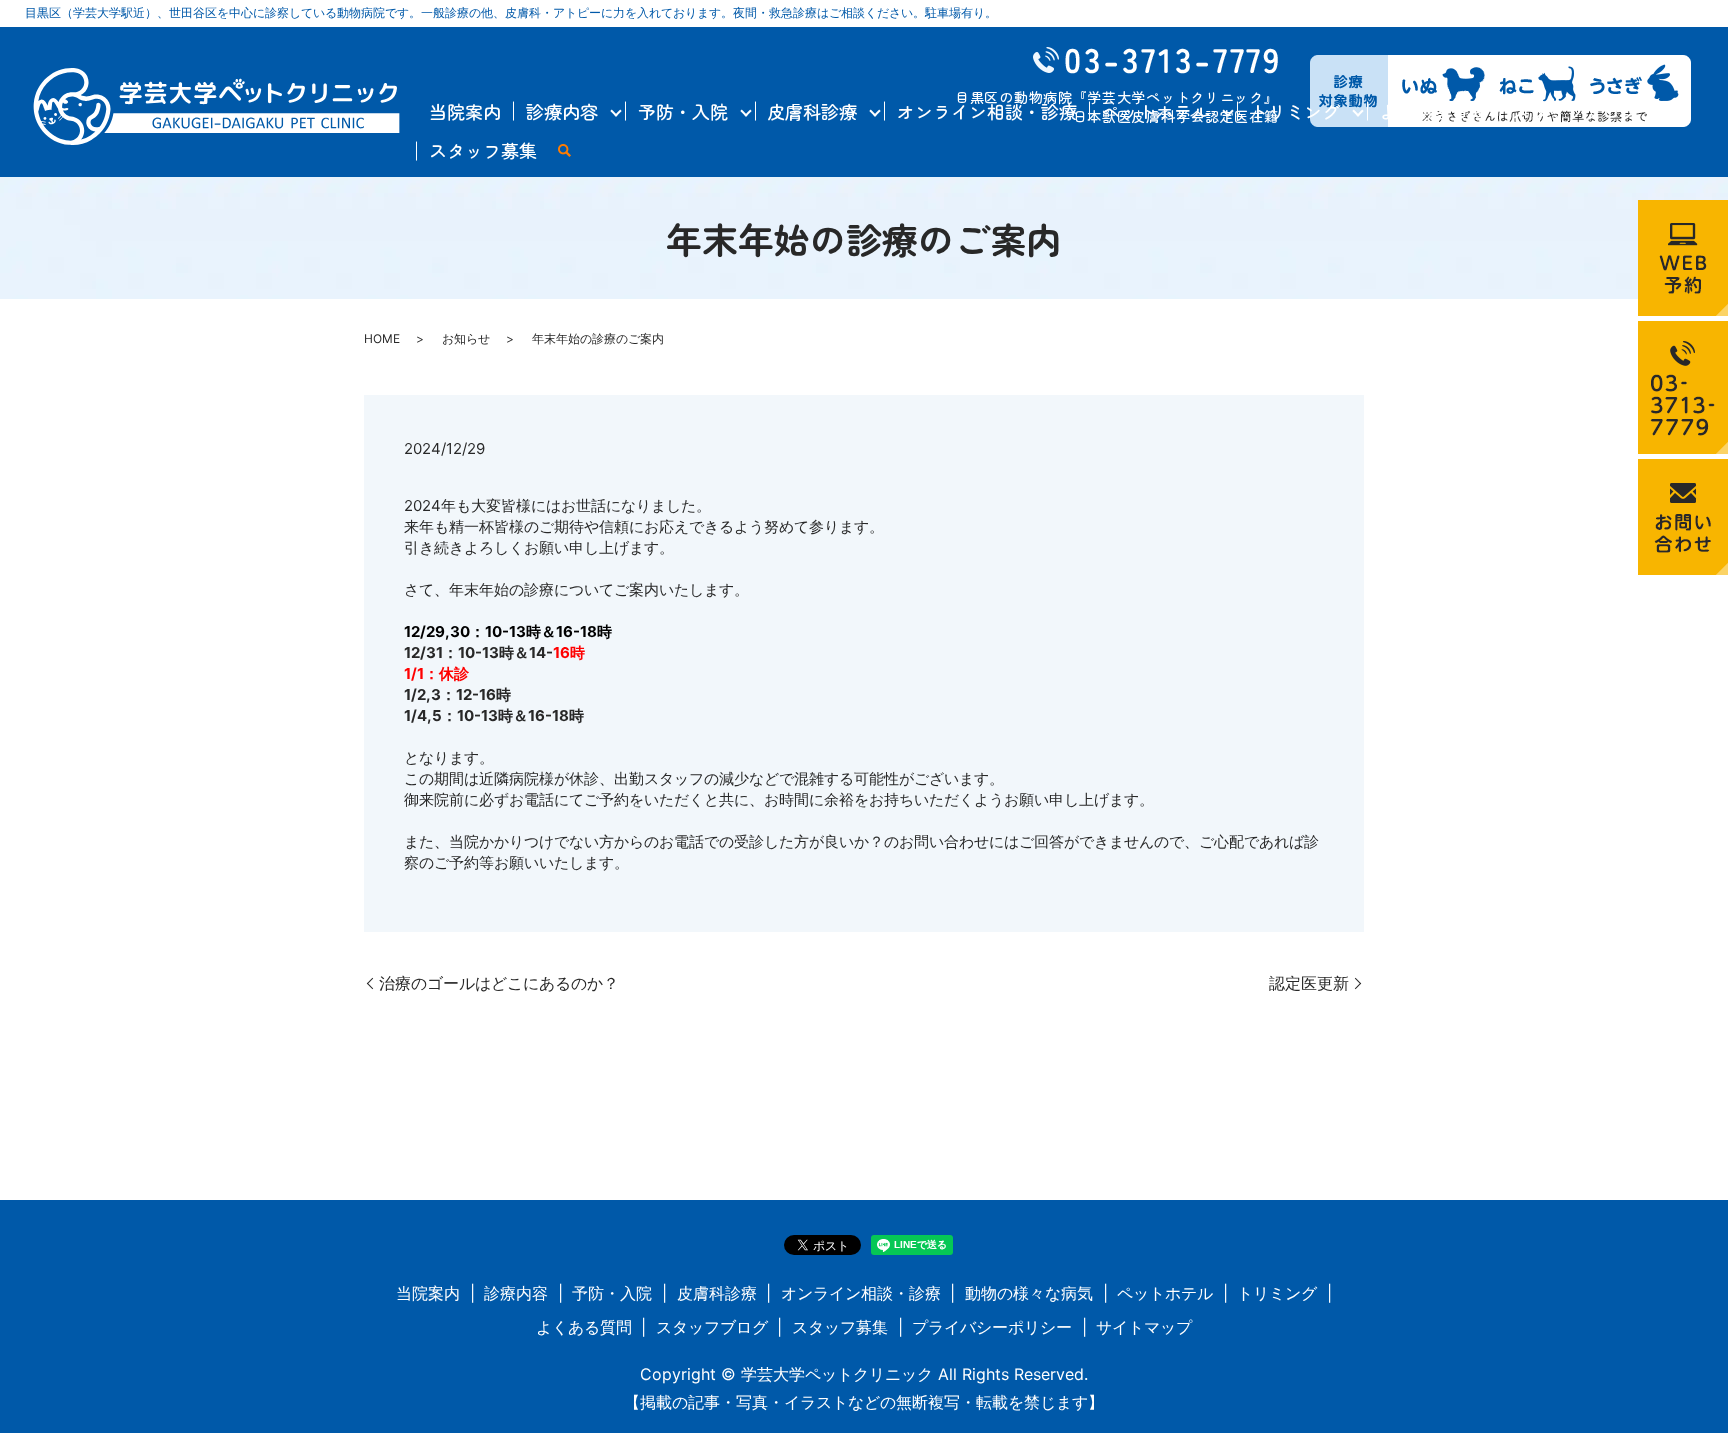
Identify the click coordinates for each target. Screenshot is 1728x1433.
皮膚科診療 (812, 111)
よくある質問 (1433, 111)
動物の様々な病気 (1029, 1293)
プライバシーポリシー (992, 1327)
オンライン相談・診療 (987, 111)
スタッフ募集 (483, 150)
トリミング (1295, 111)
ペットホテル (1156, 111)
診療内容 (562, 111)
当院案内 (465, 111)
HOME (382, 338)
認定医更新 (1309, 983)
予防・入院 (683, 111)
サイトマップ (1144, 1327)
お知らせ (466, 338)
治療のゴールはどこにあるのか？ (499, 983)
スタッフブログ (1575, 111)
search (564, 152)
